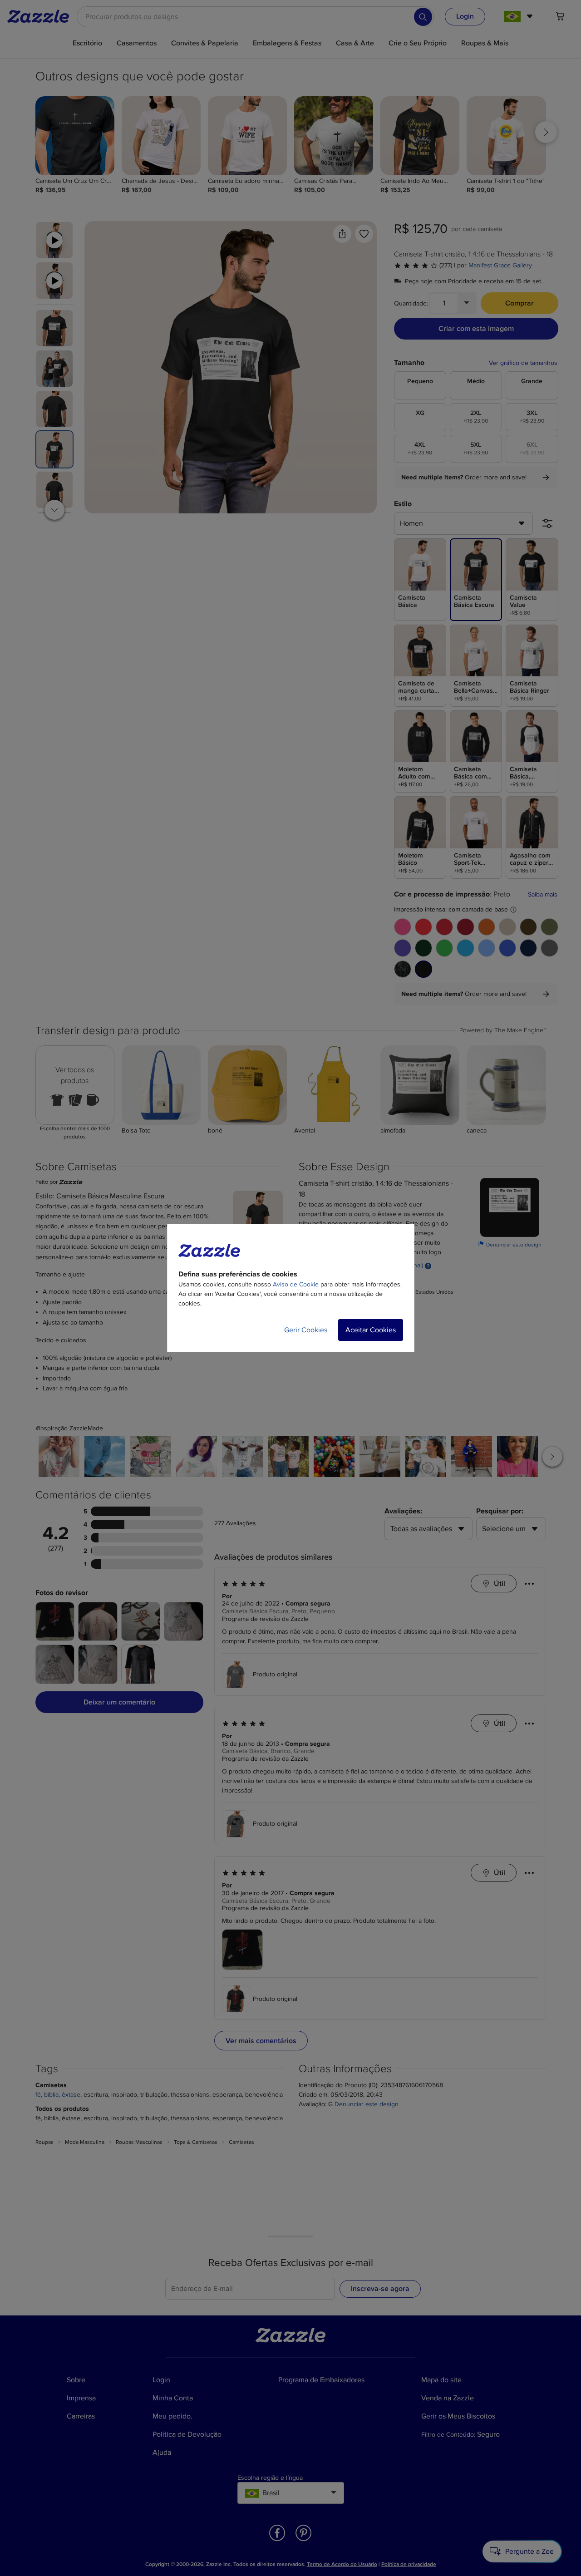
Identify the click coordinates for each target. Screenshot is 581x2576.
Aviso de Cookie (296, 1284)
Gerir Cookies (306, 1330)
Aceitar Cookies (371, 1330)
